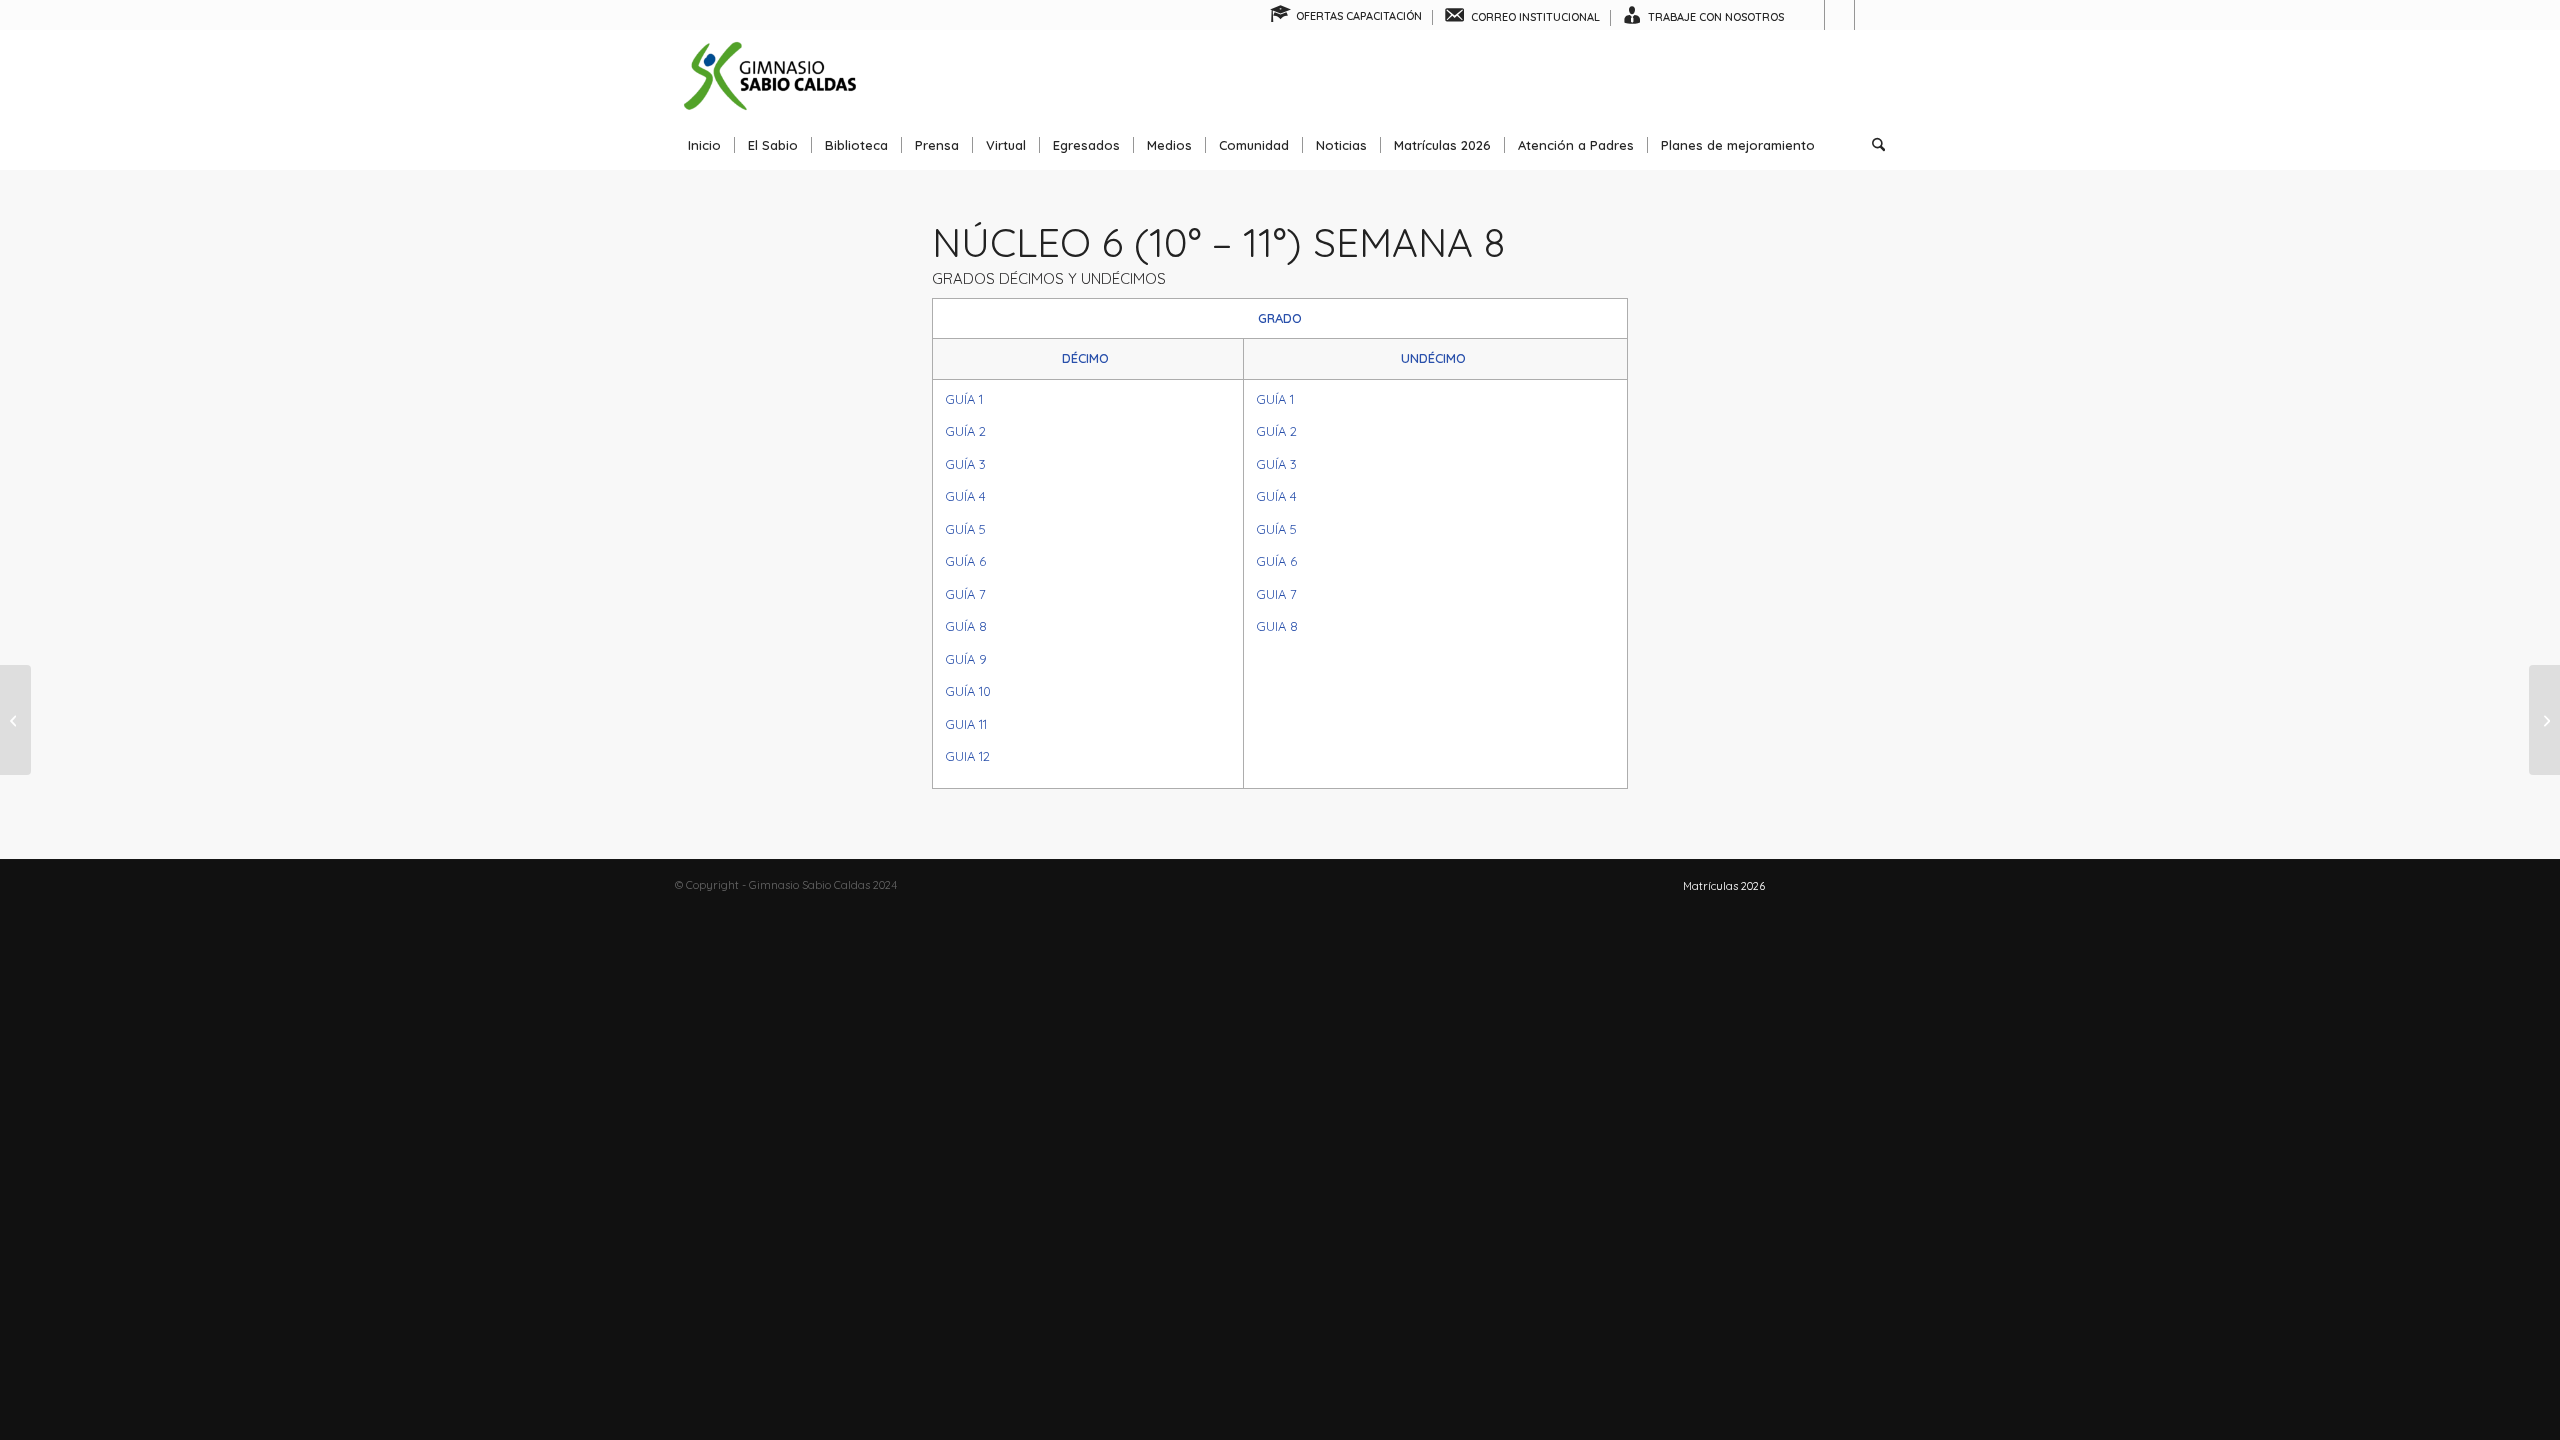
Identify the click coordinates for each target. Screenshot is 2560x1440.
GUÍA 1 (964, 399)
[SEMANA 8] (15, 720)
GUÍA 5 (965, 529)
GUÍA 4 (965, 496)
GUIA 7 (1276, 594)
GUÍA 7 (965, 594)
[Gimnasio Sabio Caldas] (770, 75)
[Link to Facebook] (1809, 15)
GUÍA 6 (965, 561)
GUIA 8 (1277, 626)
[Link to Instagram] (1839, 15)
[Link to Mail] (1870, 15)
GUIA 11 (966, 724)
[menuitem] (1346, 17)
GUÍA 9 (966, 659)
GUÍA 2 (965, 431)
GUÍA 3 (965, 464)
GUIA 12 (967, 756)
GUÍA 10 (968, 691)
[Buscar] (1872, 145)
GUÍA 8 (966, 626)
